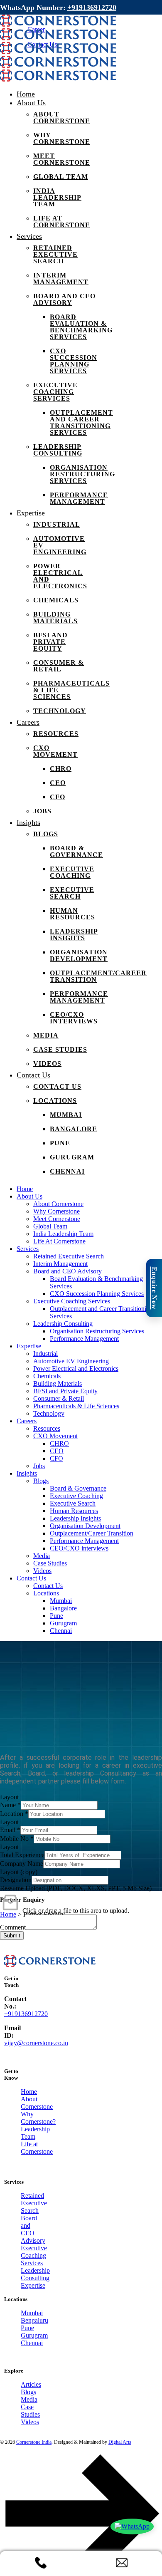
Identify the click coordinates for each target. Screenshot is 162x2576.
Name (10, 1805)
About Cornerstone (33, 2103)
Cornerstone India (34, 2442)
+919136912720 (92, 7)
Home (29, 2092)
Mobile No (17, 1839)
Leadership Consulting (33, 2274)
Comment (13, 1927)
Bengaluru (33, 2320)
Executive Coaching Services (33, 2255)
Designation (16, 1880)
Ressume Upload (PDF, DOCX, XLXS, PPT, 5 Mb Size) (76, 1888)
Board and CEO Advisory (33, 2229)
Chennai (32, 2343)
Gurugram (33, 2335)
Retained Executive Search (33, 2203)
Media (29, 2399)
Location (14, 1814)
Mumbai (32, 2313)
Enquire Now (154, 1288)
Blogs (28, 2392)
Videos (30, 2422)
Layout (9, 1797)
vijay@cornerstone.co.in (36, 2043)
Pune (27, 2328)
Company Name (22, 1864)
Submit (12, 1936)
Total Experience (22, 1855)
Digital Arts (120, 2442)
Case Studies (30, 2411)
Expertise (33, 2285)
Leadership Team (33, 2133)
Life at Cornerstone (33, 2148)
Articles (31, 2384)
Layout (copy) (19, 1872)
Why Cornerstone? (33, 2118)
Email (10, 1830)
